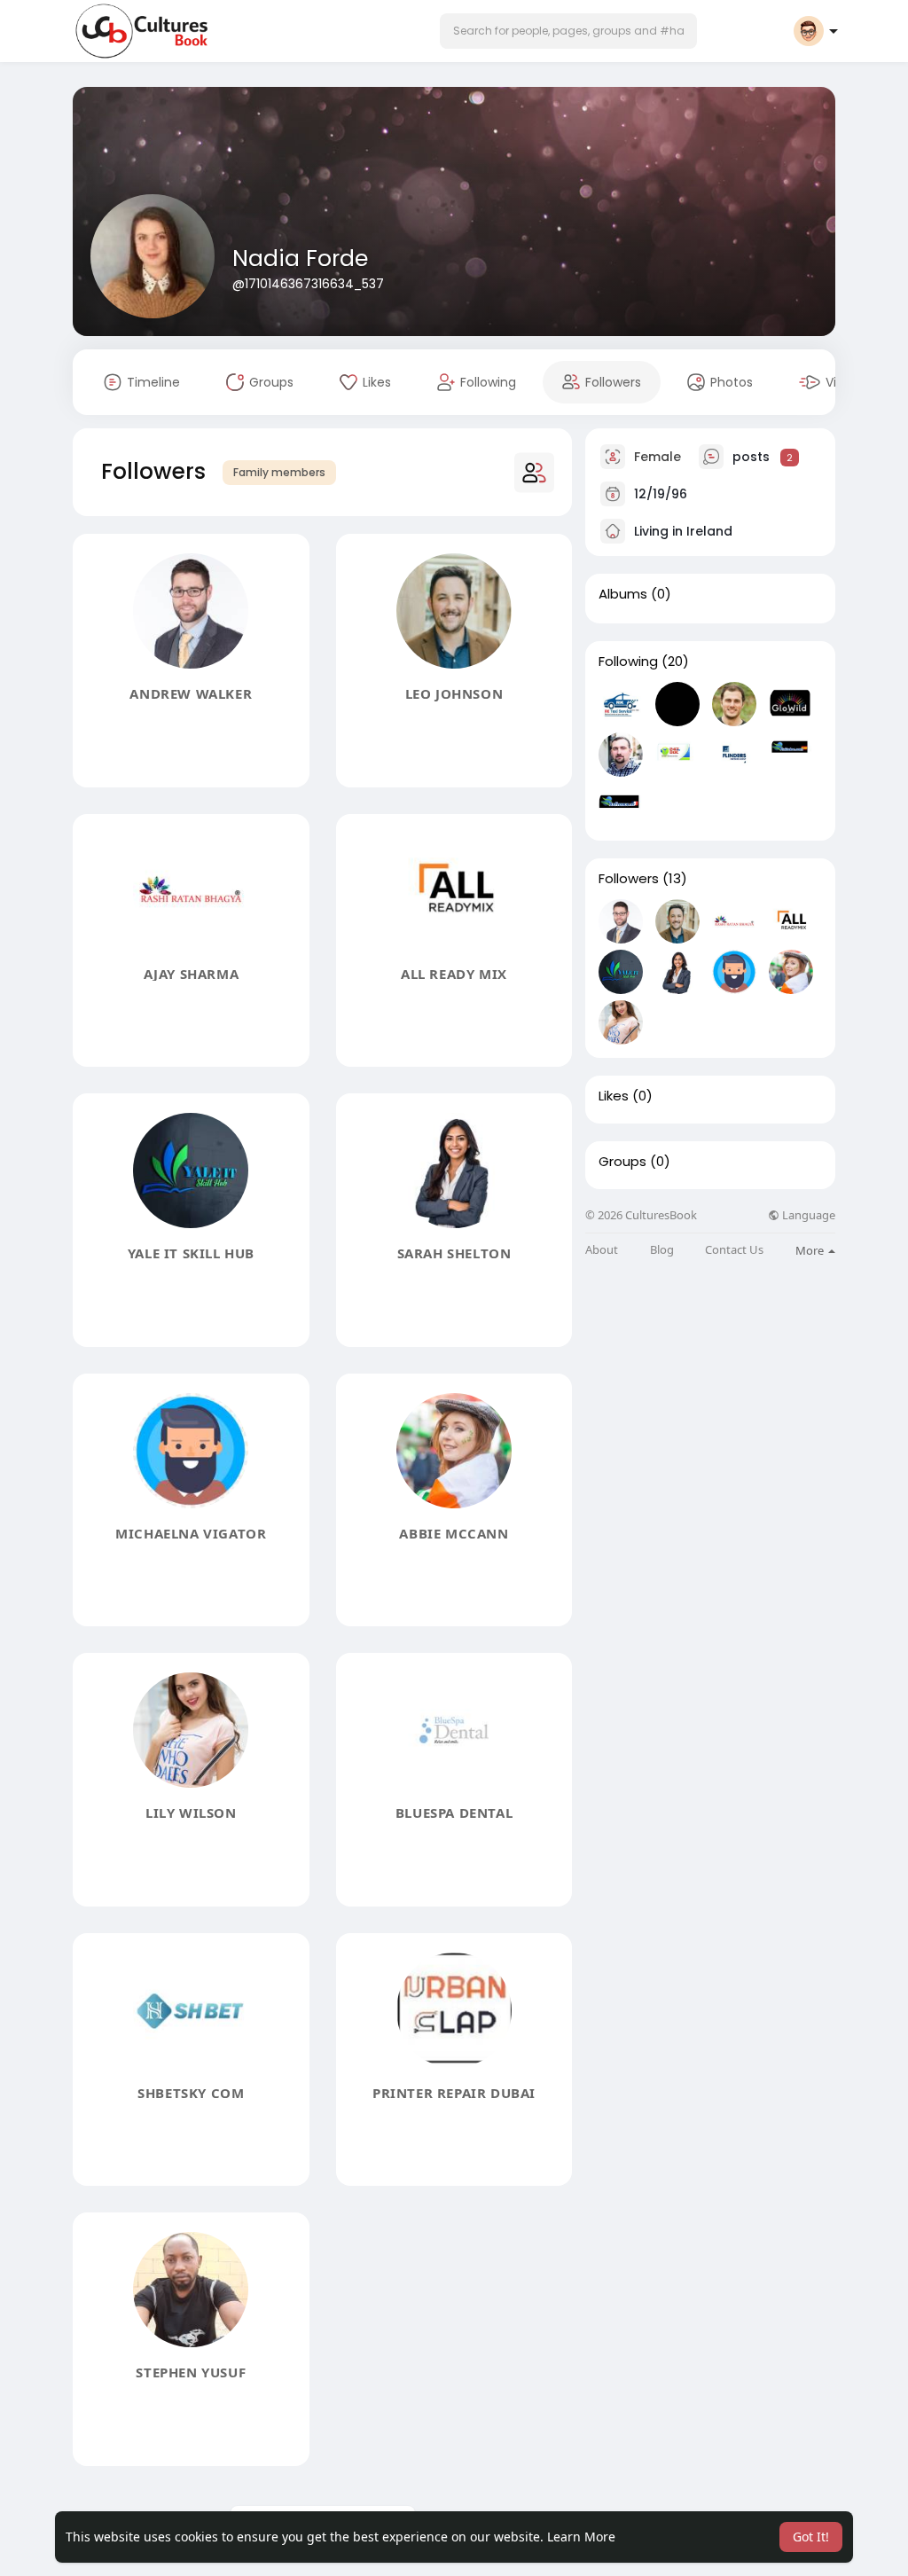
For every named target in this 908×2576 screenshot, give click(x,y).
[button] (568, 31)
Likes (614, 1096)
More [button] (811, 1250)
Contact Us (734, 1250)
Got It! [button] (811, 2537)
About (602, 1250)
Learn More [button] (581, 2537)
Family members (279, 472)
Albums (623, 594)
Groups (622, 1162)
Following (628, 662)
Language (807, 1215)
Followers (629, 879)
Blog (662, 1250)
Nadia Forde (300, 258)
